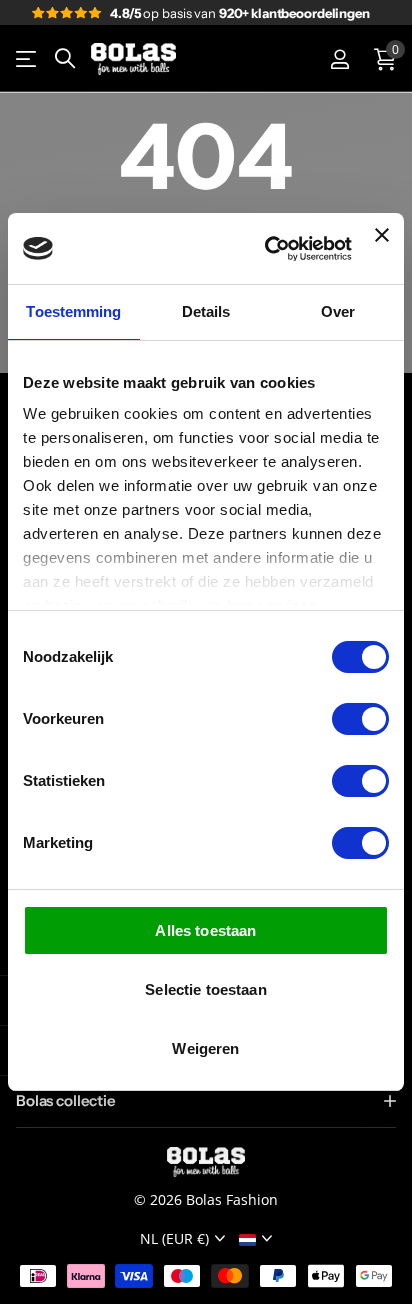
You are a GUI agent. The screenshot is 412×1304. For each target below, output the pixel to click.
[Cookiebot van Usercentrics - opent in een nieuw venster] (267, 249)
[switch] (360, 719)
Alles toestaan (205, 930)
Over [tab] (338, 311)
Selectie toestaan (206, 989)
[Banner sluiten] (382, 248)
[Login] (339, 59)
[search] (65, 58)
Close (206, 1101)
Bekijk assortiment (27, 59)
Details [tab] (206, 311)
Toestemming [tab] (73, 311)
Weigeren (205, 1048)
